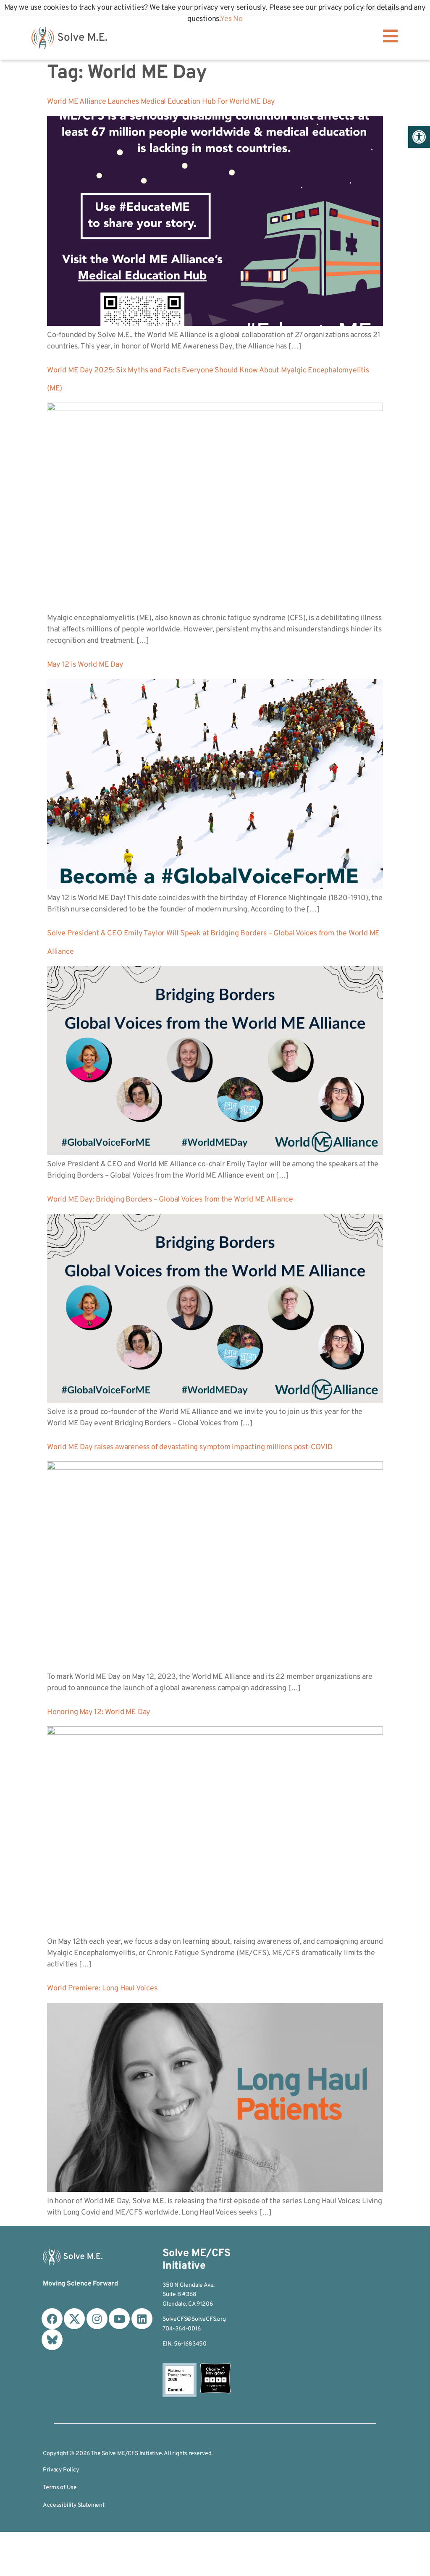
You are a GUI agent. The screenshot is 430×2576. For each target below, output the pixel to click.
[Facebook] (52, 2319)
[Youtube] (119, 2319)
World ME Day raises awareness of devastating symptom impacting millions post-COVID (190, 1447)
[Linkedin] (142, 2319)
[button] (419, 137)
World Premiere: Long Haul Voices (102, 1988)
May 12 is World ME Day (85, 665)
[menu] (391, 36)
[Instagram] (97, 2319)
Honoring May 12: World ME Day (99, 1712)
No (238, 19)
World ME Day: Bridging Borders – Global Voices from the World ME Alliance (170, 1200)
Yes (226, 19)
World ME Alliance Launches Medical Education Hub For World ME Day (161, 102)
